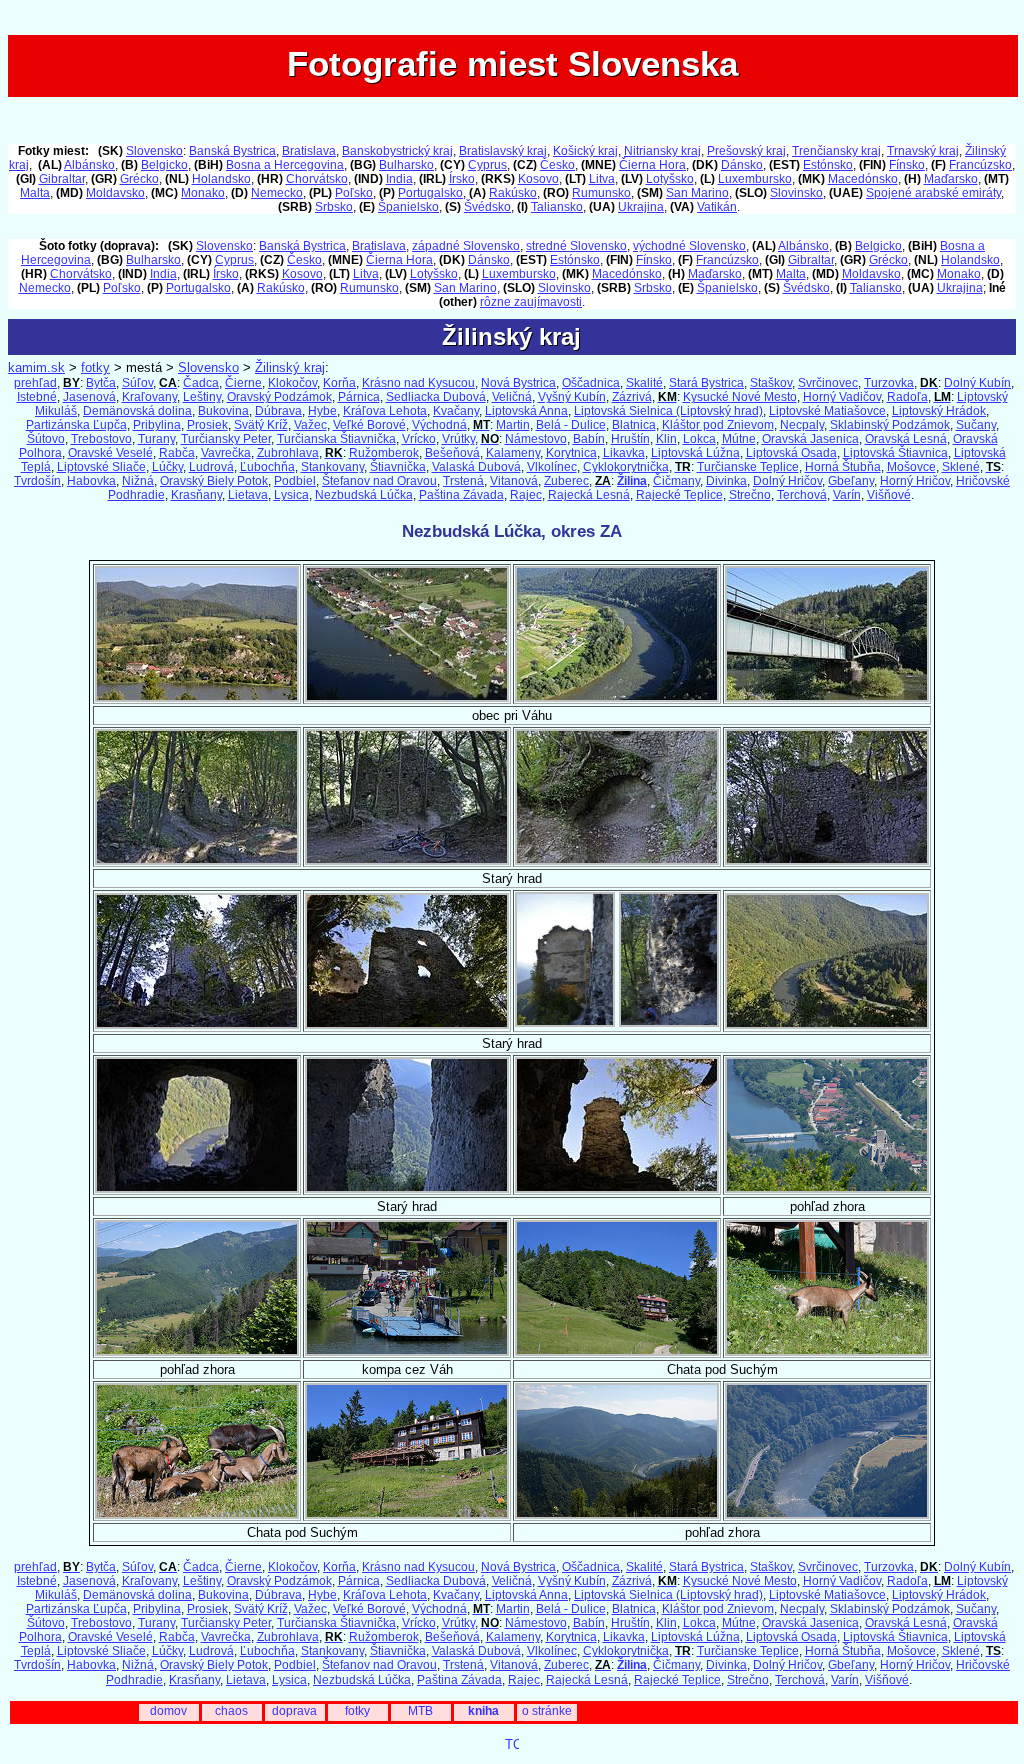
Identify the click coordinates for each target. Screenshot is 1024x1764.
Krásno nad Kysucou (418, 383)
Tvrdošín (37, 481)
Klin (666, 439)
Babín (589, 439)
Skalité (644, 383)
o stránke (547, 1711)
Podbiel (295, 481)
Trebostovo (101, 439)
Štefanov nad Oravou (379, 481)
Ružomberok (384, 453)
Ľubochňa (267, 467)
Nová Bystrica (518, 383)
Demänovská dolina (137, 411)
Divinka (726, 481)
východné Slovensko (689, 246)
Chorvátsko (317, 179)
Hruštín (630, 439)
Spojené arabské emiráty (933, 193)
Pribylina (157, 425)
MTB (420, 1711)
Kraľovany (149, 397)
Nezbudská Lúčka (364, 495)
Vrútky (458, 439)
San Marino (697, 193)
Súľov (137, 383)
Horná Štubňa (843, 467)
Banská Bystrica (232, 151)
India (399, 179)
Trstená (463, 481)
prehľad (35, 383)
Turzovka (889, 383)
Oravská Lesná (906, 439)
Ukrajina (641, 207)
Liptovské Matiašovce (827, 411)
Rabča (177, 453)
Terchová (802, 495)
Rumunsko (601, 193)
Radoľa (907, 397)
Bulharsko (406, 165)
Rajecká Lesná (589, 495)
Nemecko (277, 193)
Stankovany (332, 467)
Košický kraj (585, 151)
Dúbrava (278, 411)
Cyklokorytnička (626, 467)
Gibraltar (62, 179)
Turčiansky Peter (226, 439)
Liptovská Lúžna (695, 453)
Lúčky (167, 467)
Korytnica (571, 453)
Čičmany (676, 481)
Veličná (512, 397)
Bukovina (223, 411)
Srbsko (334, 207)
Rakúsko (513, 193)
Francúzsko (980, 165)
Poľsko (354, 193)
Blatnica (634, 425)
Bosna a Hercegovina (285, 165)
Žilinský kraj (290, 367)
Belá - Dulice (571, 425)
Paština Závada (461, 495)
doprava (294, 1711)
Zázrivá (632, 397)
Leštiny (202, 397)
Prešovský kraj (746, 151)
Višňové (889, 495)
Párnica (359, 397)
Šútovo (46, 439)
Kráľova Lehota (385, 411)
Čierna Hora (652, 165)
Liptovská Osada (791, 453)
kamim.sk (36, 367)
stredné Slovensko (576, 246)
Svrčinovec (828, 383)
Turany (156, 439)
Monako (203, 193)
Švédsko (487, 207)
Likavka (624, 453)
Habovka (91, 481)
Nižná (138, 481)
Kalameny (513, 453)
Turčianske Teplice (748, 467)
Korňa (339, 383)
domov (168, 1711)
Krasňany (196, 495)
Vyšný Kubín (572, 397)
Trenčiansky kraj (836, 151)
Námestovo (536, 439)
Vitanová (514, 481)
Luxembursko (755, 179)
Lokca (699, 439)
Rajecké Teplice (679, 495)
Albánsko (89, 165)
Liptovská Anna (526, 411)
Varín (847, 495)
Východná (439, 425)
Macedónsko (863, 179)
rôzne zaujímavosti (531, 302)
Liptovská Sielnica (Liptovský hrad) (668, 411)
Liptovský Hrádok (939, 411)
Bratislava (309, 151)
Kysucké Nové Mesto (740, 397)
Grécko (139, 179)
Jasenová (89, 397)
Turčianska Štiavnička (336, 439)
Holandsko (221, 179)
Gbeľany (851, 481)
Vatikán (717, 207)
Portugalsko (430, 193)
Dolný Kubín (977, 383)
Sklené (961, 467)
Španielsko (408, 207)
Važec (310, 425)
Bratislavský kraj (503, 151)
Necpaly (802, 425)
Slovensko (154, 151)
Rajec (526, 495)
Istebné (37, 397)
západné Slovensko (466, 246)
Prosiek (207, 425)
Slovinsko (796, 193)
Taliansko (557, 207)
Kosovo (538, 179)
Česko (557, 165)
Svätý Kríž (261, 425)
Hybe (322, 411)
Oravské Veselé (110, 453)
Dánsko (742, 165)
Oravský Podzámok (279, 397)
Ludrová (211, 467)
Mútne (739, 439)
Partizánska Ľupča (76, 425)
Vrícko (419, 439)
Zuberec (566, 481)
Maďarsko (951, 179)
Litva (602, 179)
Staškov (771, 383)
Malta (35, 193)
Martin (513, 425)
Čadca (201, 383)
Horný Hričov (915, 481)
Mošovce (911, 467)
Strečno (750, 495)
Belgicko (164, 165)
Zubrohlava (288, 453)
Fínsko (907, 165)
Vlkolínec (552, 467)
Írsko (462, 179)
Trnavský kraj (923, 151)
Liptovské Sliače (101, 467)
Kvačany (456, 411)
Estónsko (828, 165)
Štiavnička (398, 467)
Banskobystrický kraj (397, 151)
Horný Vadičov (842, 397)
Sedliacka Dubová (436, 397)
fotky (95, 367)
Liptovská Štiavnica (895, 453)
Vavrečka (226, 453)
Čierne (243, 383)
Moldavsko (115, 193)
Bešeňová (452, 453)
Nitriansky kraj (662, 151)
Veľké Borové (369, 425)
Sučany (976, 425)
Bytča (101, 383)
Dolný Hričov (787, 481)
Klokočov (292, 383)
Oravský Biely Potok (214, 481)
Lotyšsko (670, 179)
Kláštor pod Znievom (718, 425)
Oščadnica (591, 383)
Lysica (291, 495)
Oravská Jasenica (810, 439)
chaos (231, 1711)
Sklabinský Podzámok (890, 425)
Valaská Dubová (476, 467)
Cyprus (487, 165)
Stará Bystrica (706, 383)
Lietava (248, 495)
